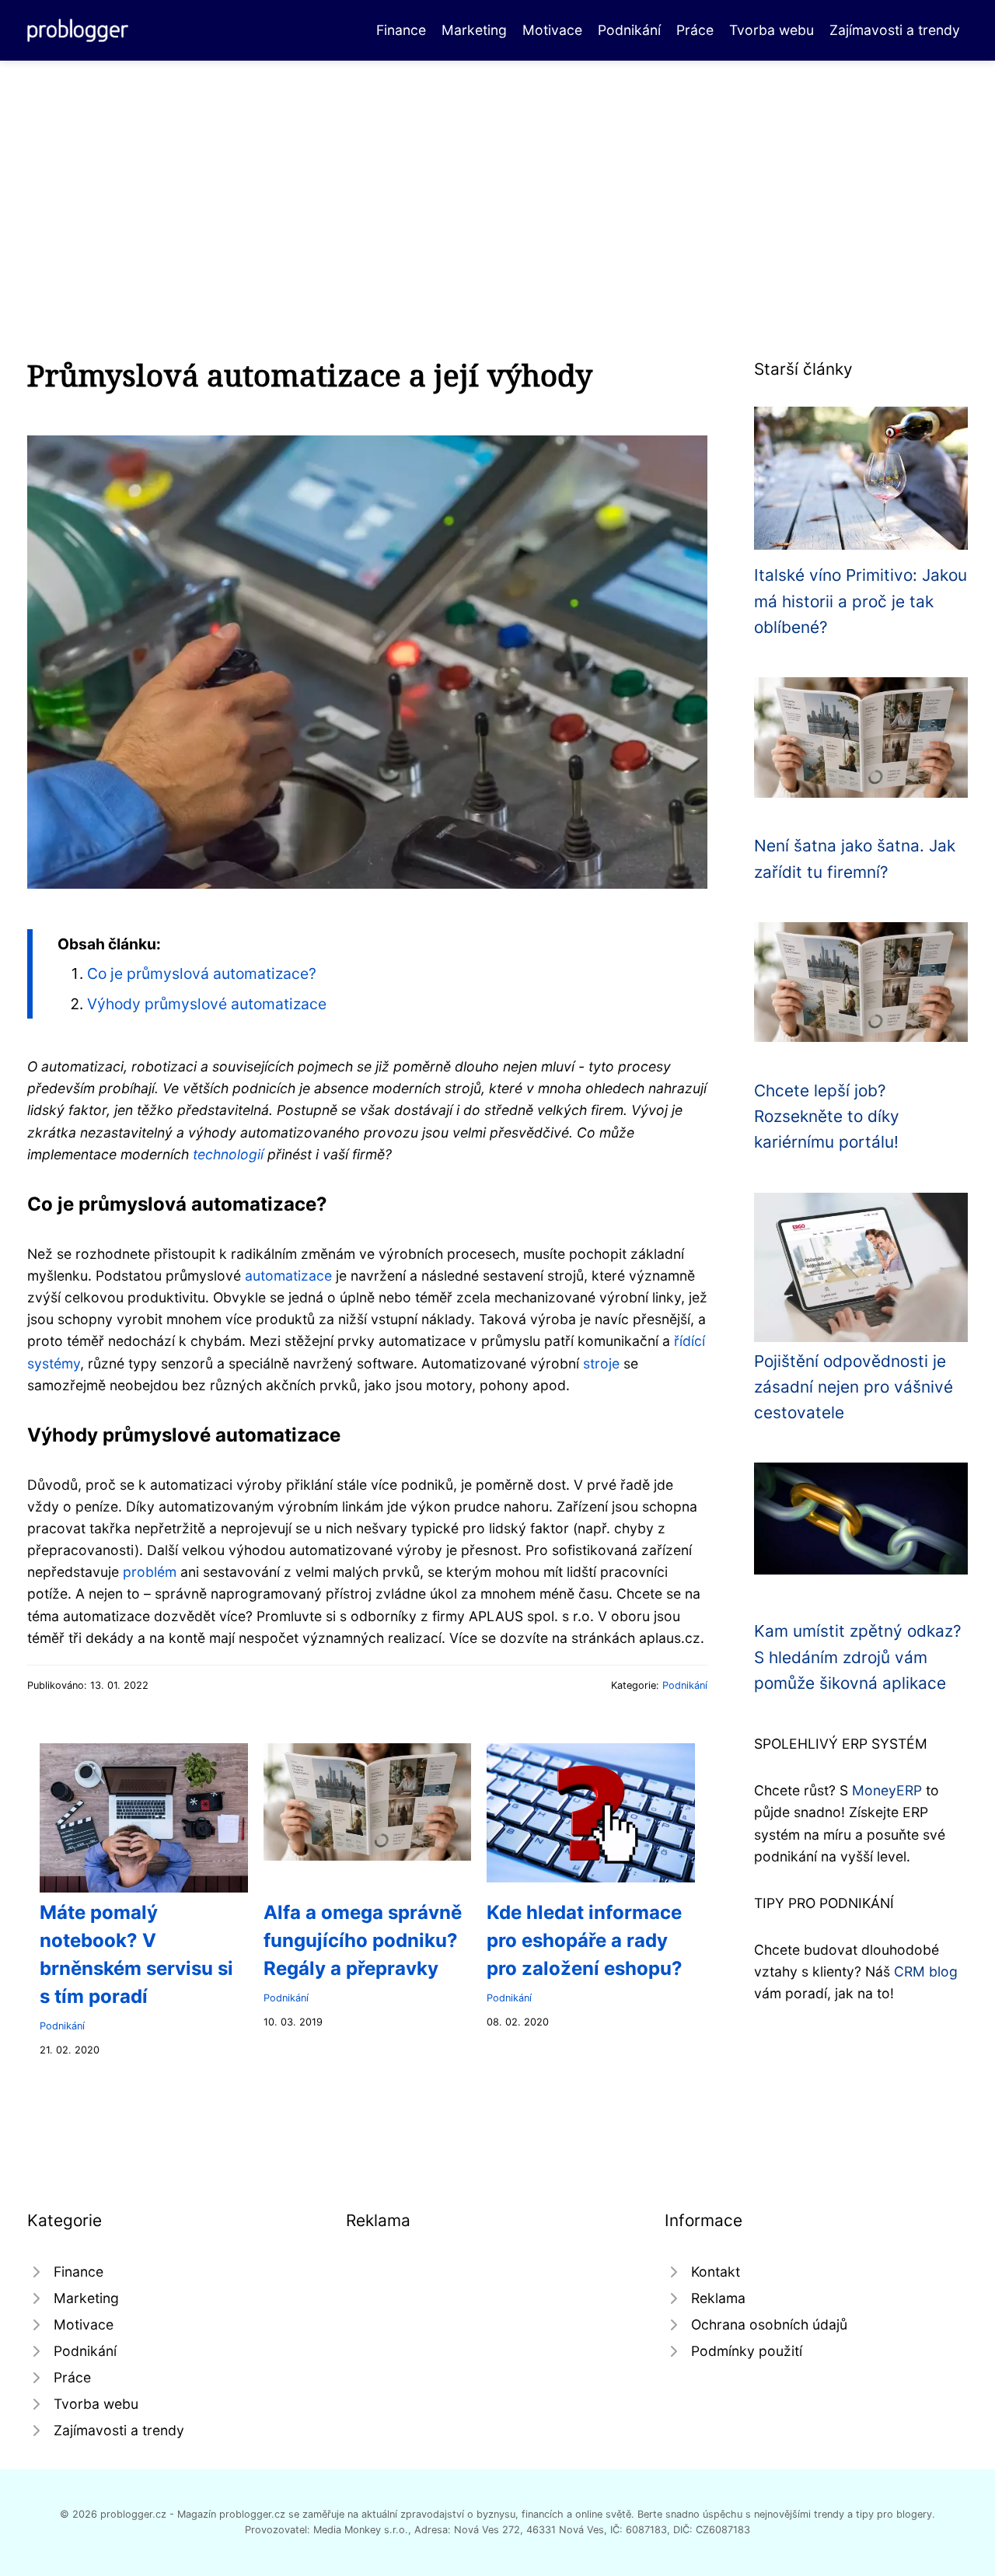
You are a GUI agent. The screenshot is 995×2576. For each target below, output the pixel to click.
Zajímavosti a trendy (895, 30)
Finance (401, 30)
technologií (228, 1154)
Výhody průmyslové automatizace (207, 1004)
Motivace (552, 30)
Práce (695, 30)
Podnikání (629, 30)
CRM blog (926, 1971)
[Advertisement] (497, 177)
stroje (601, 1363)
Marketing (474, 30)
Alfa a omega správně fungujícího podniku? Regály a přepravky (363, 1940)
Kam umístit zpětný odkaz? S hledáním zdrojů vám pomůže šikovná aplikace (858, 1657)
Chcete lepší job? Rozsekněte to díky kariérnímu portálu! (827, 1117)
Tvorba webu (772, 30)
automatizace (288, 1276)
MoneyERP (887, 1790)
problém (150, 1572)
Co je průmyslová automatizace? (202, 973)
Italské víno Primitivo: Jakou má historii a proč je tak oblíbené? (861, 601)
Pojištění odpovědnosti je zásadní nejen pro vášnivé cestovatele (854, 1387)
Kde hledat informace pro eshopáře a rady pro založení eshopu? (585, 1940)
